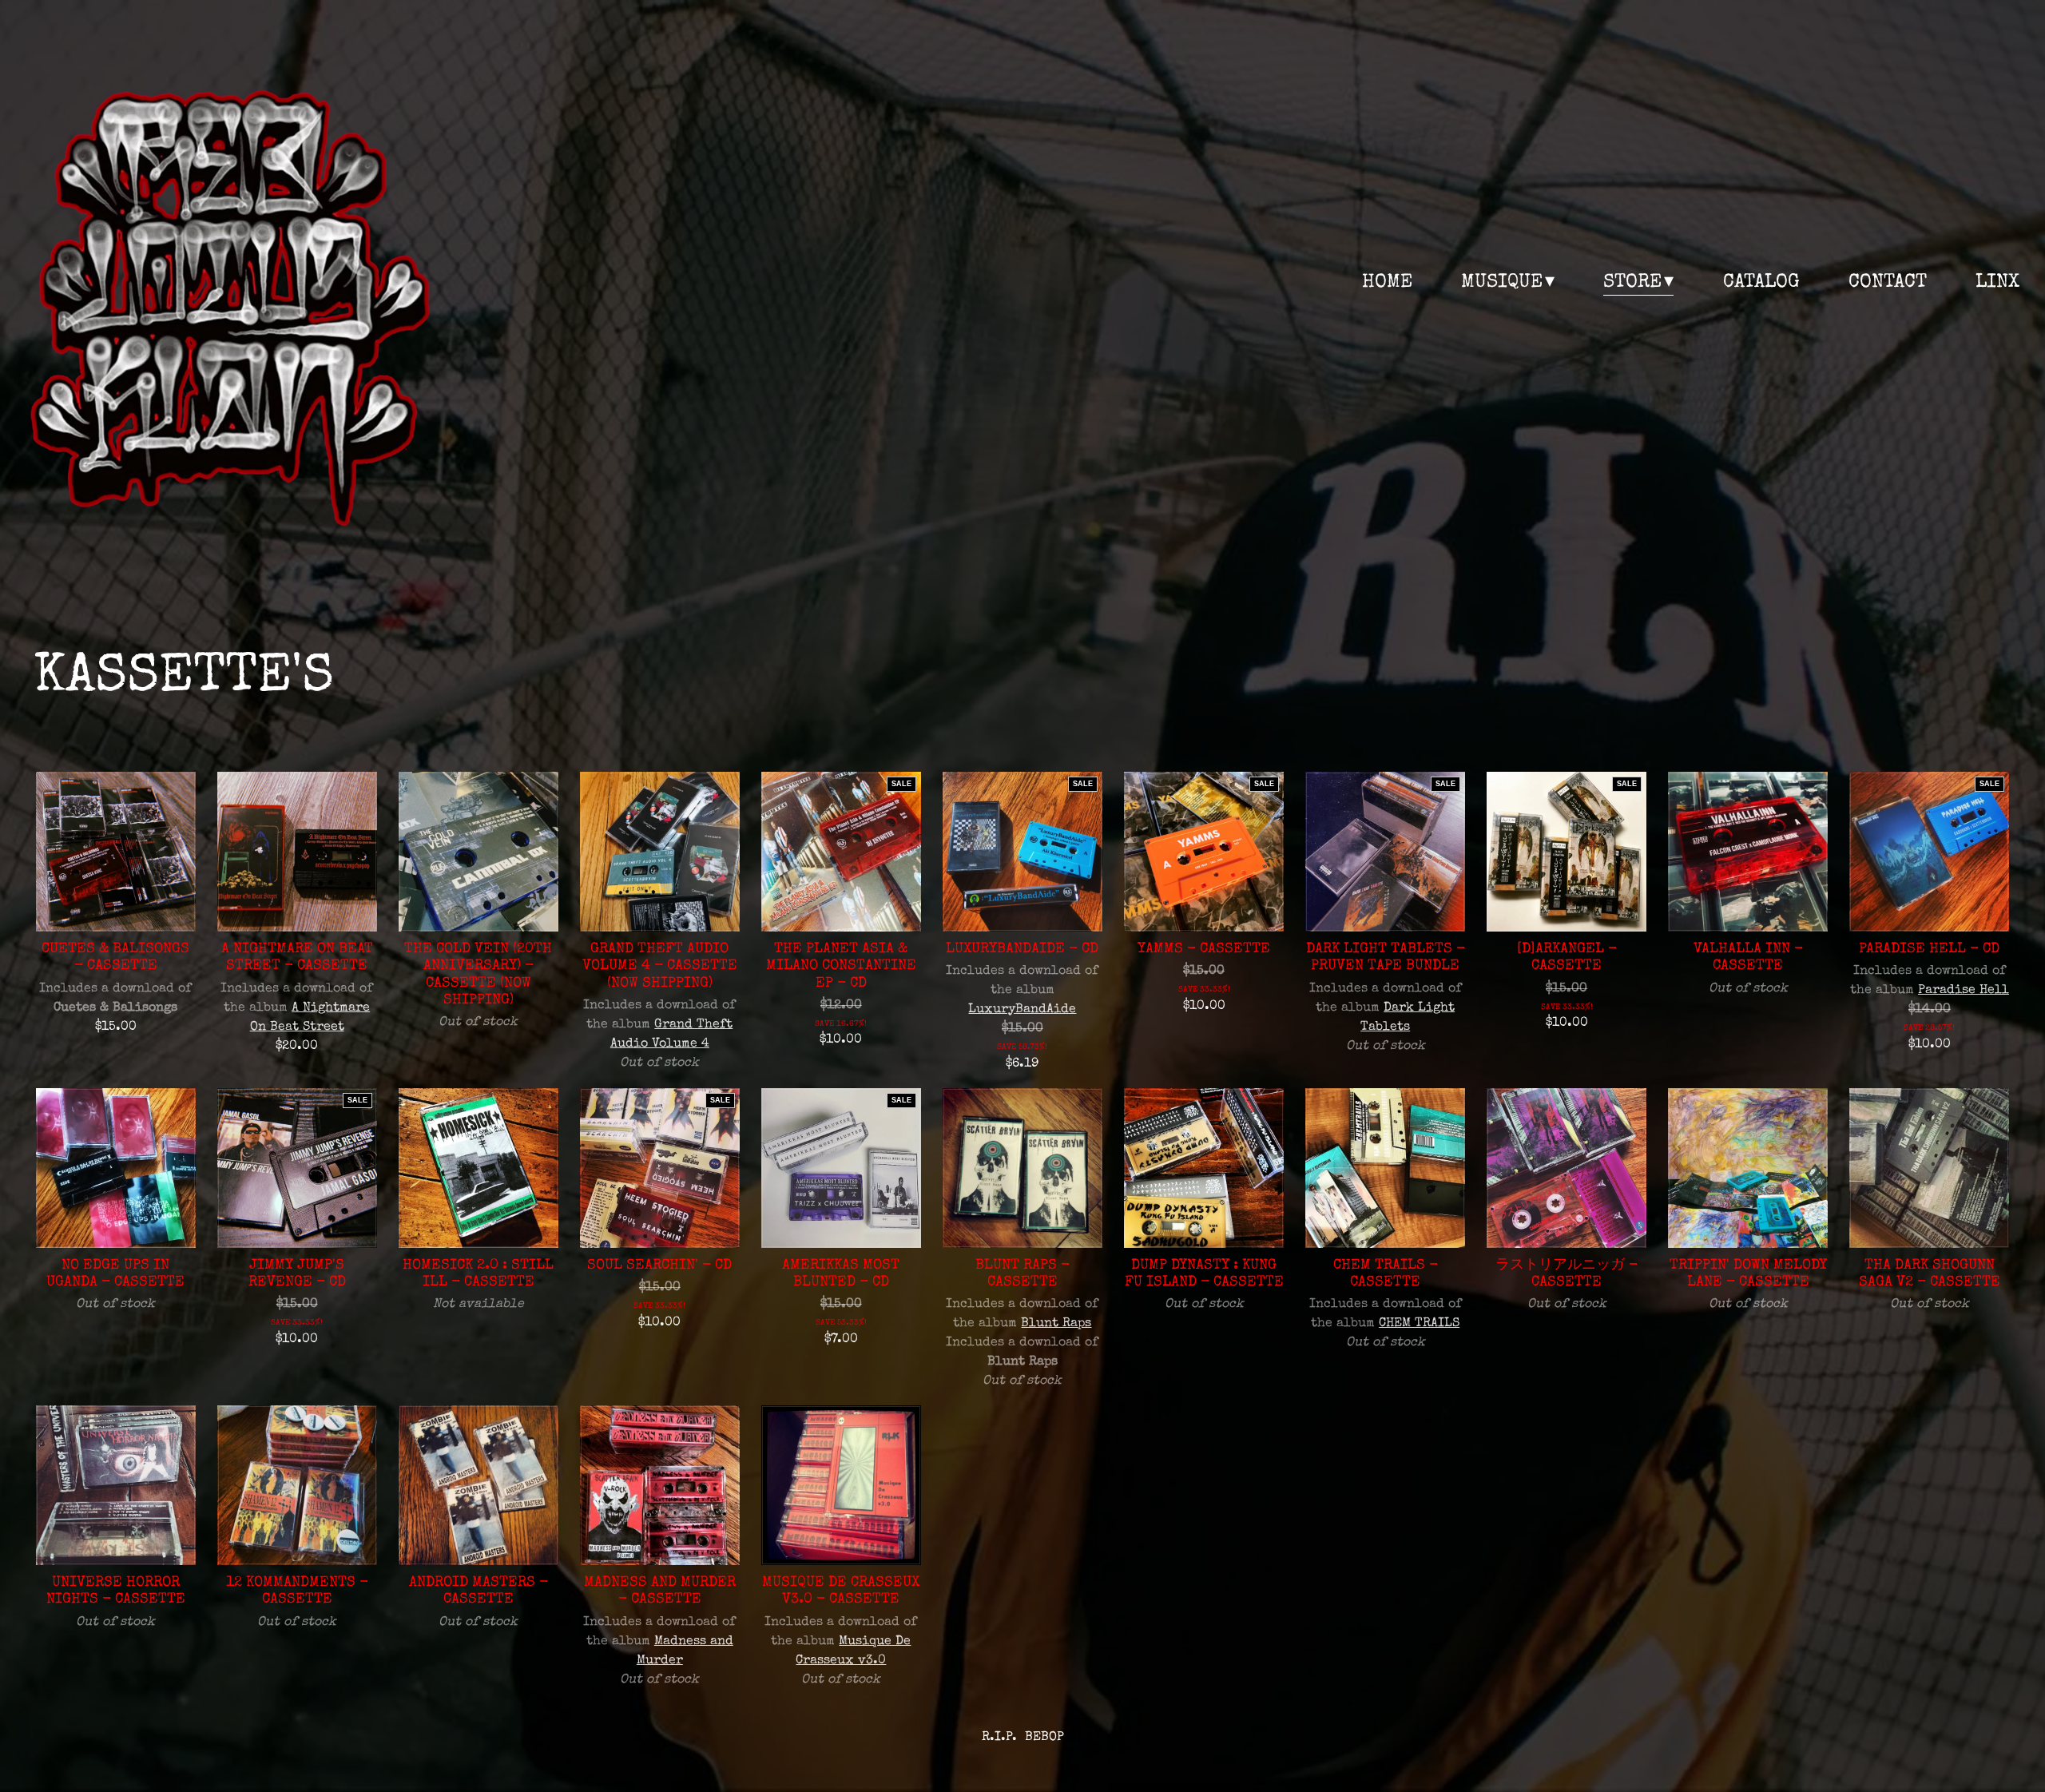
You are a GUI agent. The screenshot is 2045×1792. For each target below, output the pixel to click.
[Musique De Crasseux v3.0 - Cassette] (841, 1485)
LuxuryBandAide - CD (1022, 950)
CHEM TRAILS (1419, 1324)
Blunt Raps (1056, 1324)
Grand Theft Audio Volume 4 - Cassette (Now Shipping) (660, 966)
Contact (1888, 283)
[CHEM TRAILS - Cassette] (1385, 1168)
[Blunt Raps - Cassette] (1022, 1168)
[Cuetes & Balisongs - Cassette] (116, 852)
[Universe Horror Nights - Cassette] (116, 1485)
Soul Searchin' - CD (659, 1266)
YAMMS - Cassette (1204, 950)
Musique (1502, 283)
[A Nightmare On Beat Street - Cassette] (297, 852)
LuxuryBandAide (1022, 1010)
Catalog (1761, 283)
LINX (1997, 283)
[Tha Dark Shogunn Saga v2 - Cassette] (1929, 1168)
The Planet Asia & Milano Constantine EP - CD (841, 966)
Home (1387, 283)
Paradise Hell (1964, 991)
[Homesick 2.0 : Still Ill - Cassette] (478, 1168)
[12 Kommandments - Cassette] (297, 1485)
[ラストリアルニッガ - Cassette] (1567, 1168)
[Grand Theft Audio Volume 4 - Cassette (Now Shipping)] (660, 852)
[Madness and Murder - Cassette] (660, 1485)
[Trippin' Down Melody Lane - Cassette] (1748, 1168)
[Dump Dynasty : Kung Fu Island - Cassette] (1204, 1168)
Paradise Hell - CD (1929, 950)
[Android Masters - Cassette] (478, 1485)
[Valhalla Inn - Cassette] (1748, 852)
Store (1632, 283)
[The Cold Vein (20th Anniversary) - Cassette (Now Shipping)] (478, 852)
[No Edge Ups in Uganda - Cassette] (116, 1168)
